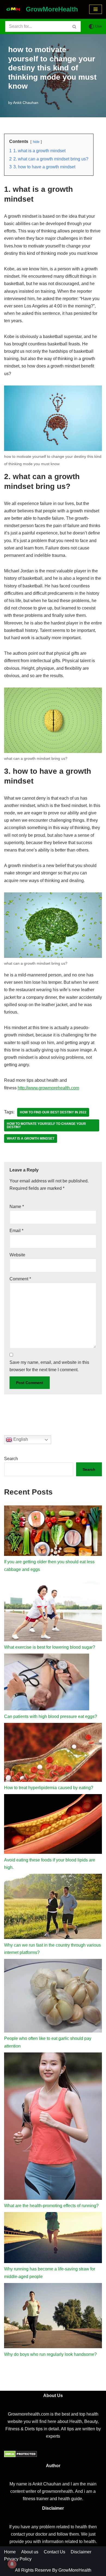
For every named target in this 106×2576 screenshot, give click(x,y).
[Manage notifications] (12, 2564)
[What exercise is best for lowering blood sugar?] (53, 1610)
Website (17, 1255)
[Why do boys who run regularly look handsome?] (53, 2317)
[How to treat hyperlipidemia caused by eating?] (53, 1753)
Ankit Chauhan (26, 103)
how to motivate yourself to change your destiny (46, 1125)
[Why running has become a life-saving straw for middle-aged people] (53, 2239)
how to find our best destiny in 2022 (53, 1112)
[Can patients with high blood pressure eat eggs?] (47, 1683)
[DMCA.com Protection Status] (21, 2456)
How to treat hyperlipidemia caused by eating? (49, 1788)
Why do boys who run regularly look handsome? (50, 2354)
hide (36, 142)
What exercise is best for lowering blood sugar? (50, 1647)
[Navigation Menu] (96, 9)
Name (17, 1207)
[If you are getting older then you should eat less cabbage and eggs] (53, 1532)
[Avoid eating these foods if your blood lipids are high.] (53, 1825)
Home (10, 2552)
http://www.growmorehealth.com (48, 1088)
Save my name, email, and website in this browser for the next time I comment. (49, 1366)
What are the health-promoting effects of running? (51, 2206)
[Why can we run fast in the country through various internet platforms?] (53, 1908)
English (20, 1439)
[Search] (75, 26)
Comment (20, 1279)
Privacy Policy (18, 2559)
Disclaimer (81, 2552)
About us (30, 2552)
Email (16, 1231)
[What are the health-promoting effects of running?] (53, 2127)
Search (11, 1459)
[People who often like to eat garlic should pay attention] (53, 1997)
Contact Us (54, 2552)
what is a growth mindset (31, 1138)
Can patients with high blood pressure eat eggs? (51, 1716)
